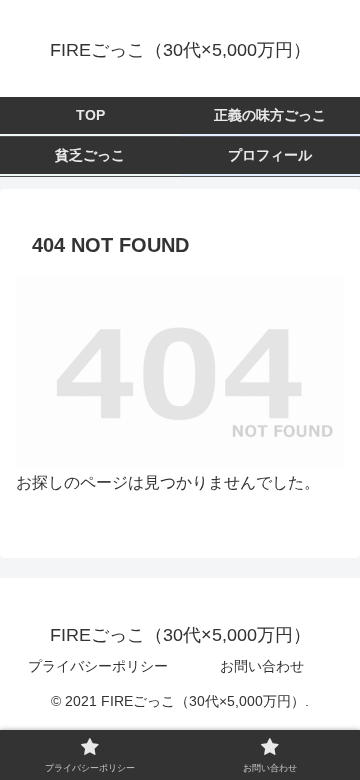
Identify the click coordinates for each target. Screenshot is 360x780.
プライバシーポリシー (98, 666)
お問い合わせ (262, 666)
